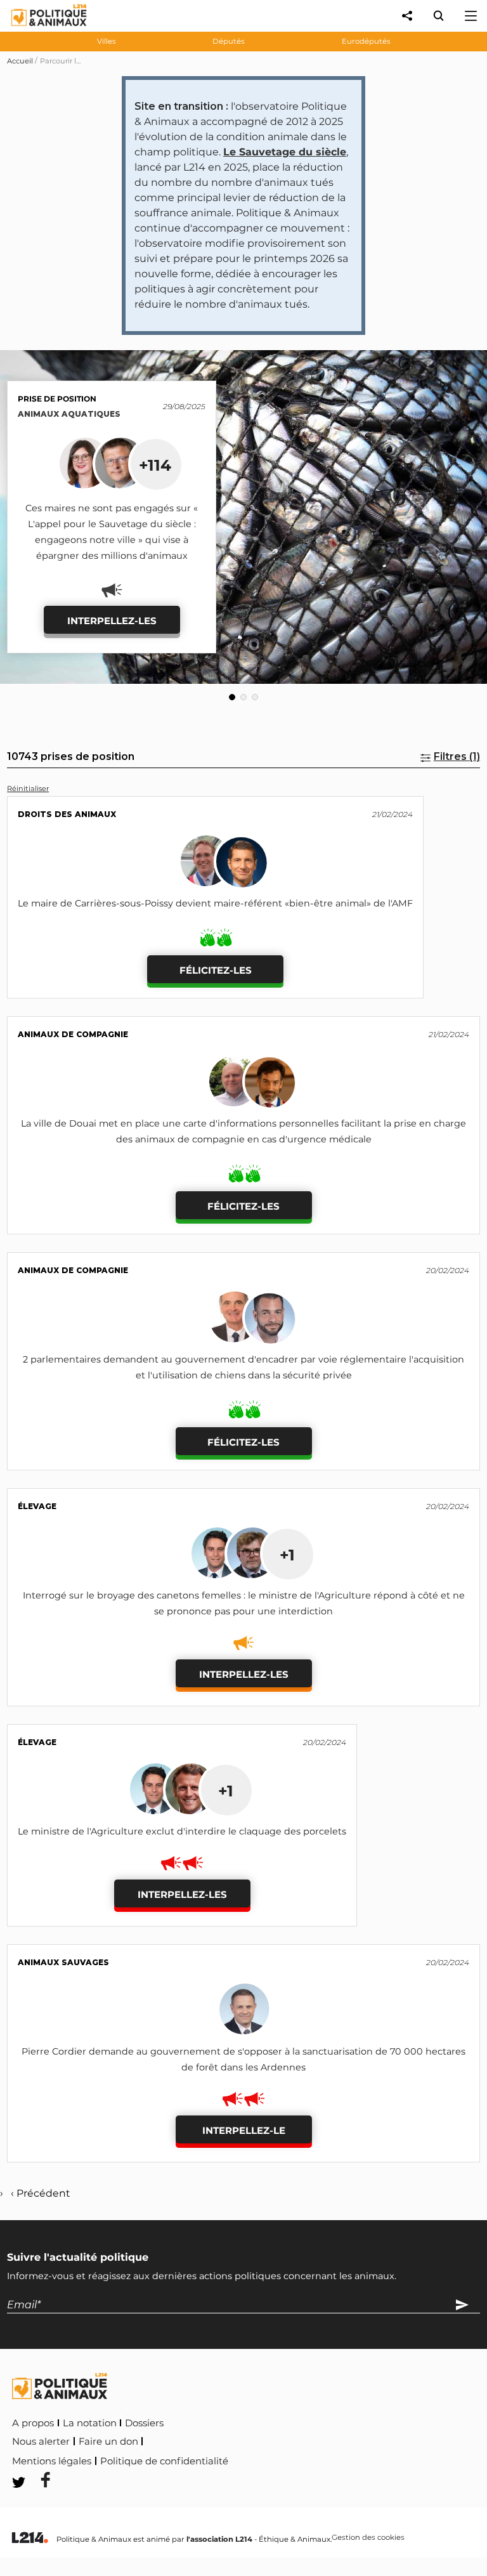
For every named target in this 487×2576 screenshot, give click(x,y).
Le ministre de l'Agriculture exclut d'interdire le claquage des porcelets (182, 1831)
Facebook (257, 2459)
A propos (33, 2423)
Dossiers (144, 2423)
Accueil (20, 61)
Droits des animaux (67, 814)
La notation (90, 2423)
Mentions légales (52, 2461)
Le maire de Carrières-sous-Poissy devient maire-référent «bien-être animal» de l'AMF (215, 903)
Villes (107, 41)
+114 (155, 465)
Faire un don (108, 2442)
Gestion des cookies (368, 2538)
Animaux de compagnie (73, 1034)
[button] (232, 697)
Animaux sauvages (63, 1962)
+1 (287, 1555)
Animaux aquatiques (69, 414)
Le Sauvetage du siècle (285, 152)
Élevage (37, 1506)
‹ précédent (40, 2193)
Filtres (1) (457, 756)
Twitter (315, 2459)
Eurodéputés (366, 41)
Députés (229, 41)
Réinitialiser (28, 788)
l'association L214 (219, 2539)
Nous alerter (41, 2442)
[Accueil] (39, 29)
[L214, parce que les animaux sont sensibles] (30, 2538)
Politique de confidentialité (164, 2461)
